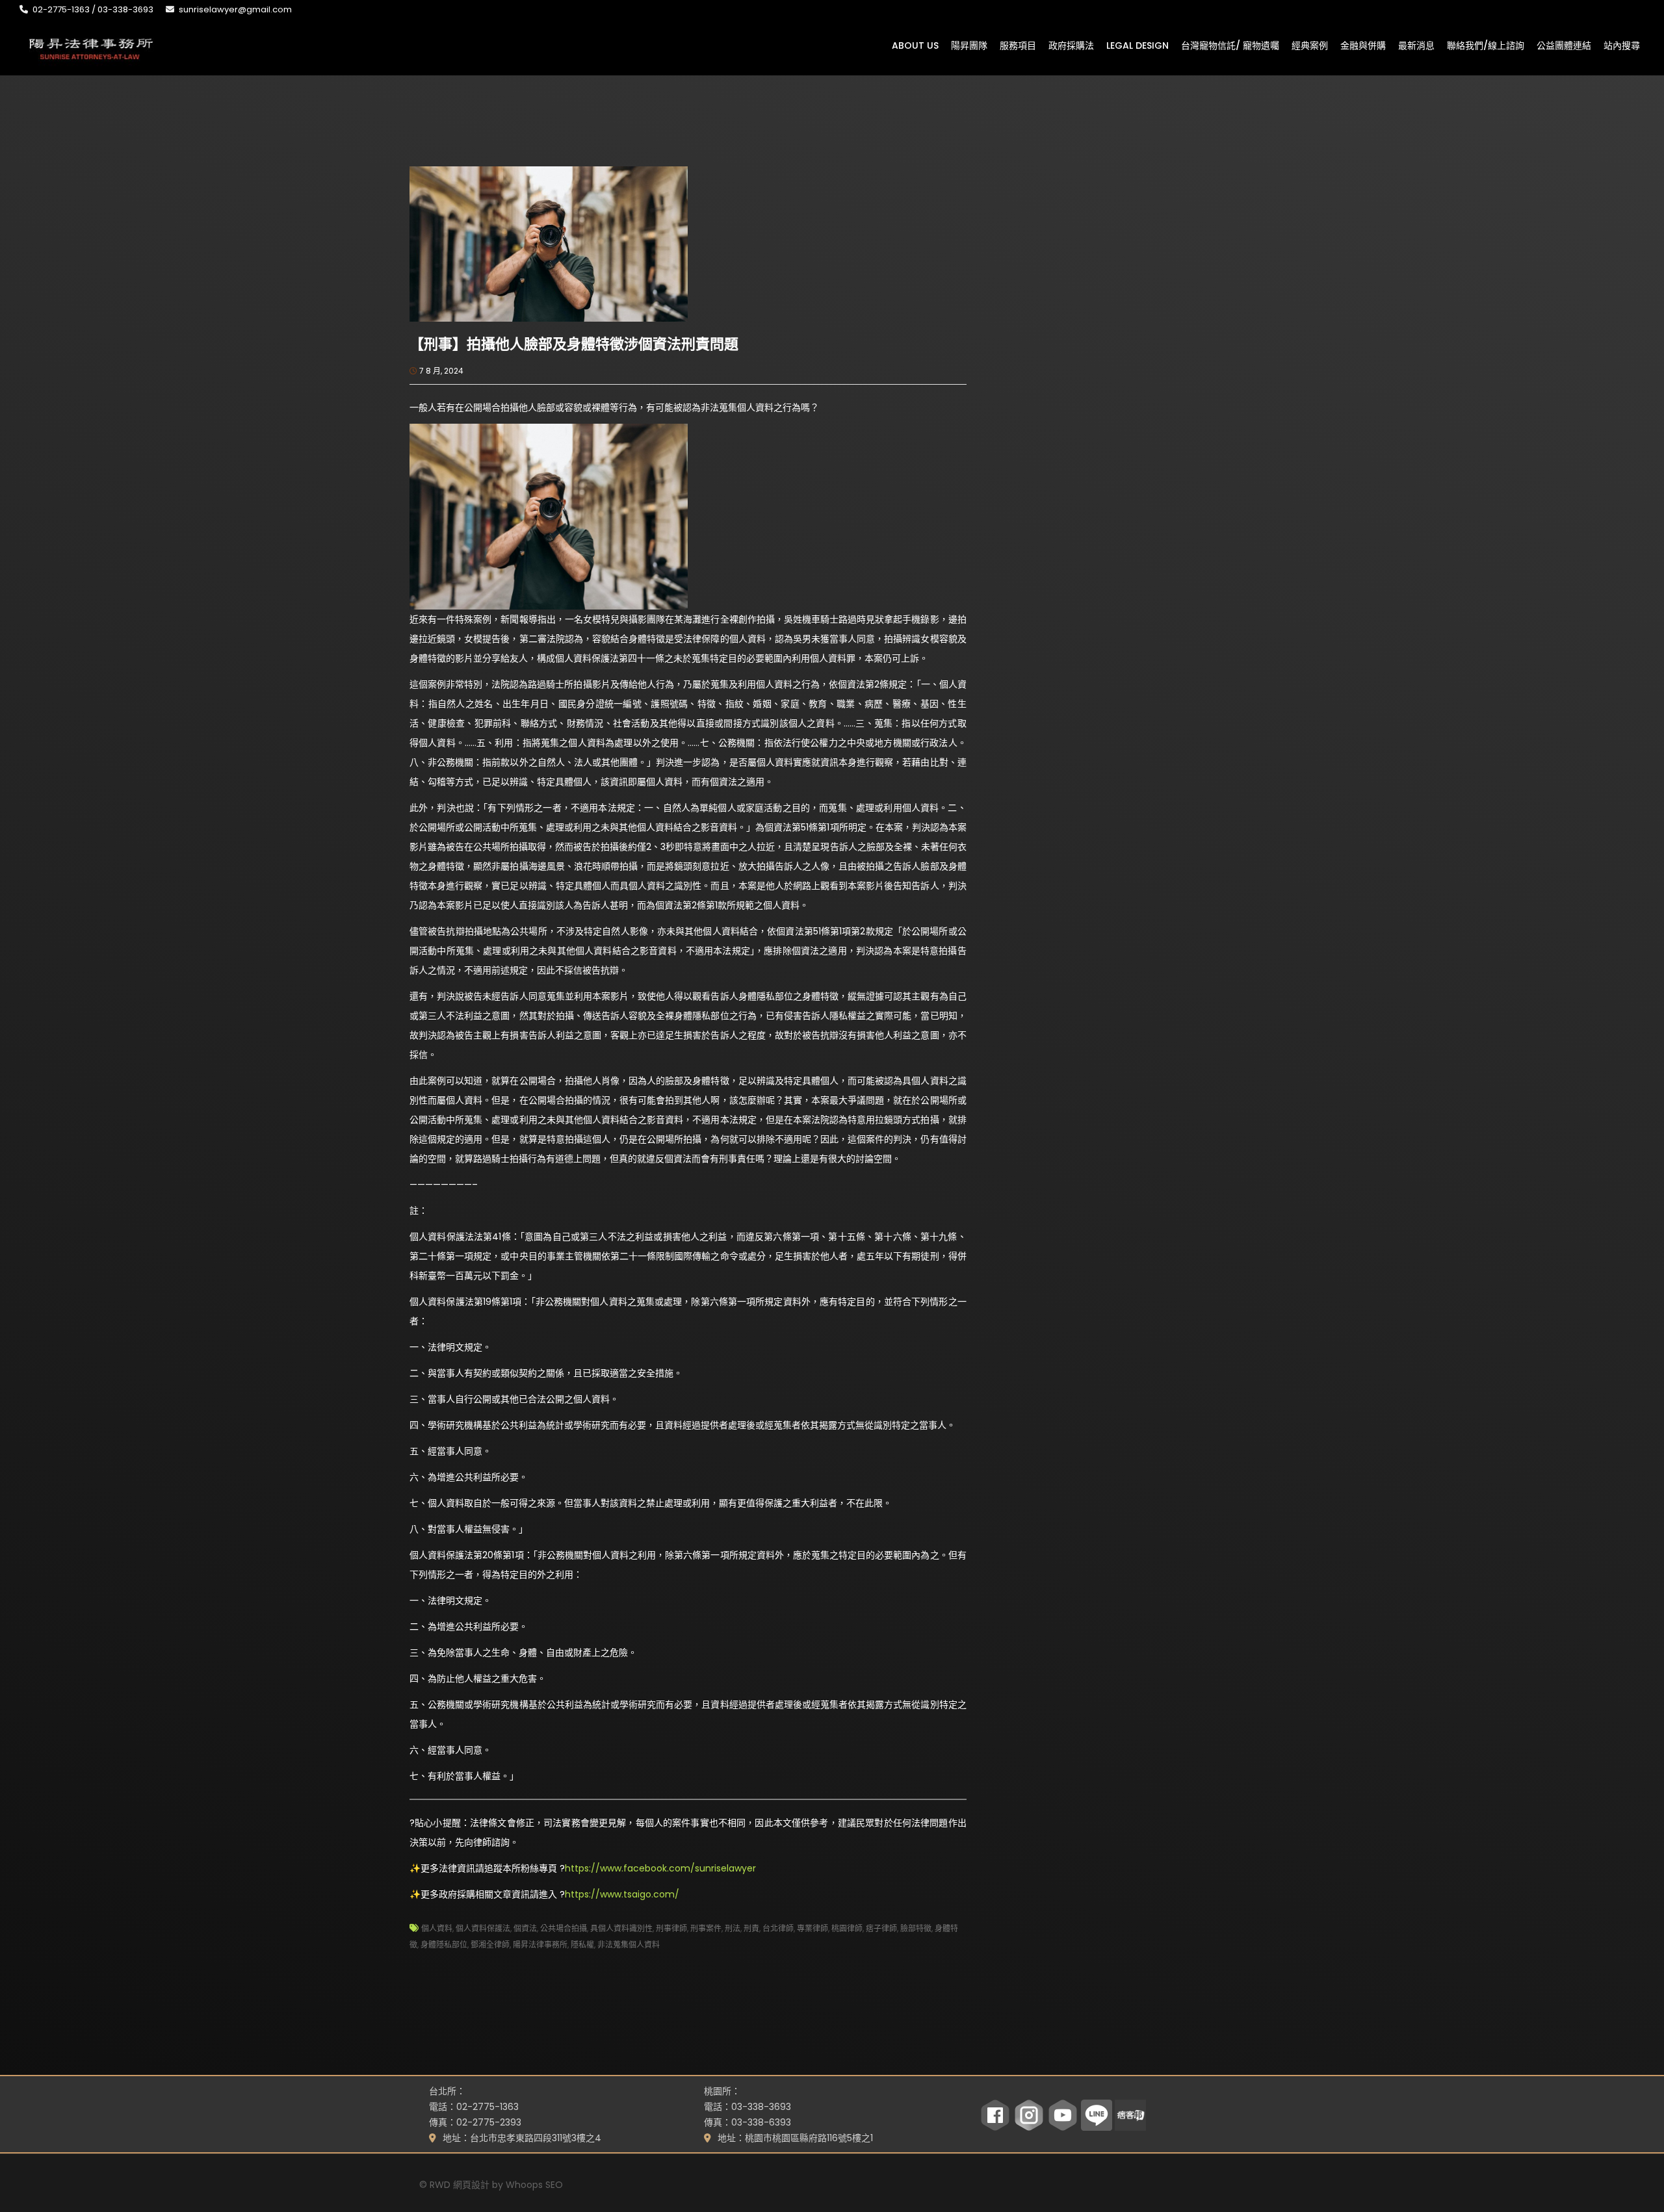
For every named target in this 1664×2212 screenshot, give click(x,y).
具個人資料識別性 (621, 1928)
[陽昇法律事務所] (91, 47)
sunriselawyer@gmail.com (235, 9)
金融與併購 (1363, 45)
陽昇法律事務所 (540, 1945)
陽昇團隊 (969, 45)
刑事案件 (706, 1928)
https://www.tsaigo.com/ (622, 1894)
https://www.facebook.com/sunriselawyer (660, 1868)
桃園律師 (847, 1928)
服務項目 (1018, 45)
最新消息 (1416, 45)
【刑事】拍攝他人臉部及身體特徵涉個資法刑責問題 (574, 344)
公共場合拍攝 (564, 1928)
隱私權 (582, 1945)
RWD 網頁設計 (460, 2185)
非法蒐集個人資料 (629, 1945)
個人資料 (437, 1928)
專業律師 (812, 1928)
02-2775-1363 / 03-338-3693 (93, 9)
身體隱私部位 (444, 1945)
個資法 (525, 1928)
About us (915, 45)
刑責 (751, 1928)
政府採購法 (1071, 45)
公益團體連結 (1564, 45)
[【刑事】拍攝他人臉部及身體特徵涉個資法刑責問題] (549, 243)
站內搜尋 (1622, 45)
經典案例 (1310, 45)
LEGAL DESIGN (1137, 45)
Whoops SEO (534, 2185)
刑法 (733, 1928)
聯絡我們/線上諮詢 (1486, 45)
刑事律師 (671, 1928)
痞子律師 (881, 1928)
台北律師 (778, 1928)
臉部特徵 (916, 1928)
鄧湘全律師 (490, 1945)
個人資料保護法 (483, 1928)
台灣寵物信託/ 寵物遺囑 (1230, 45)
